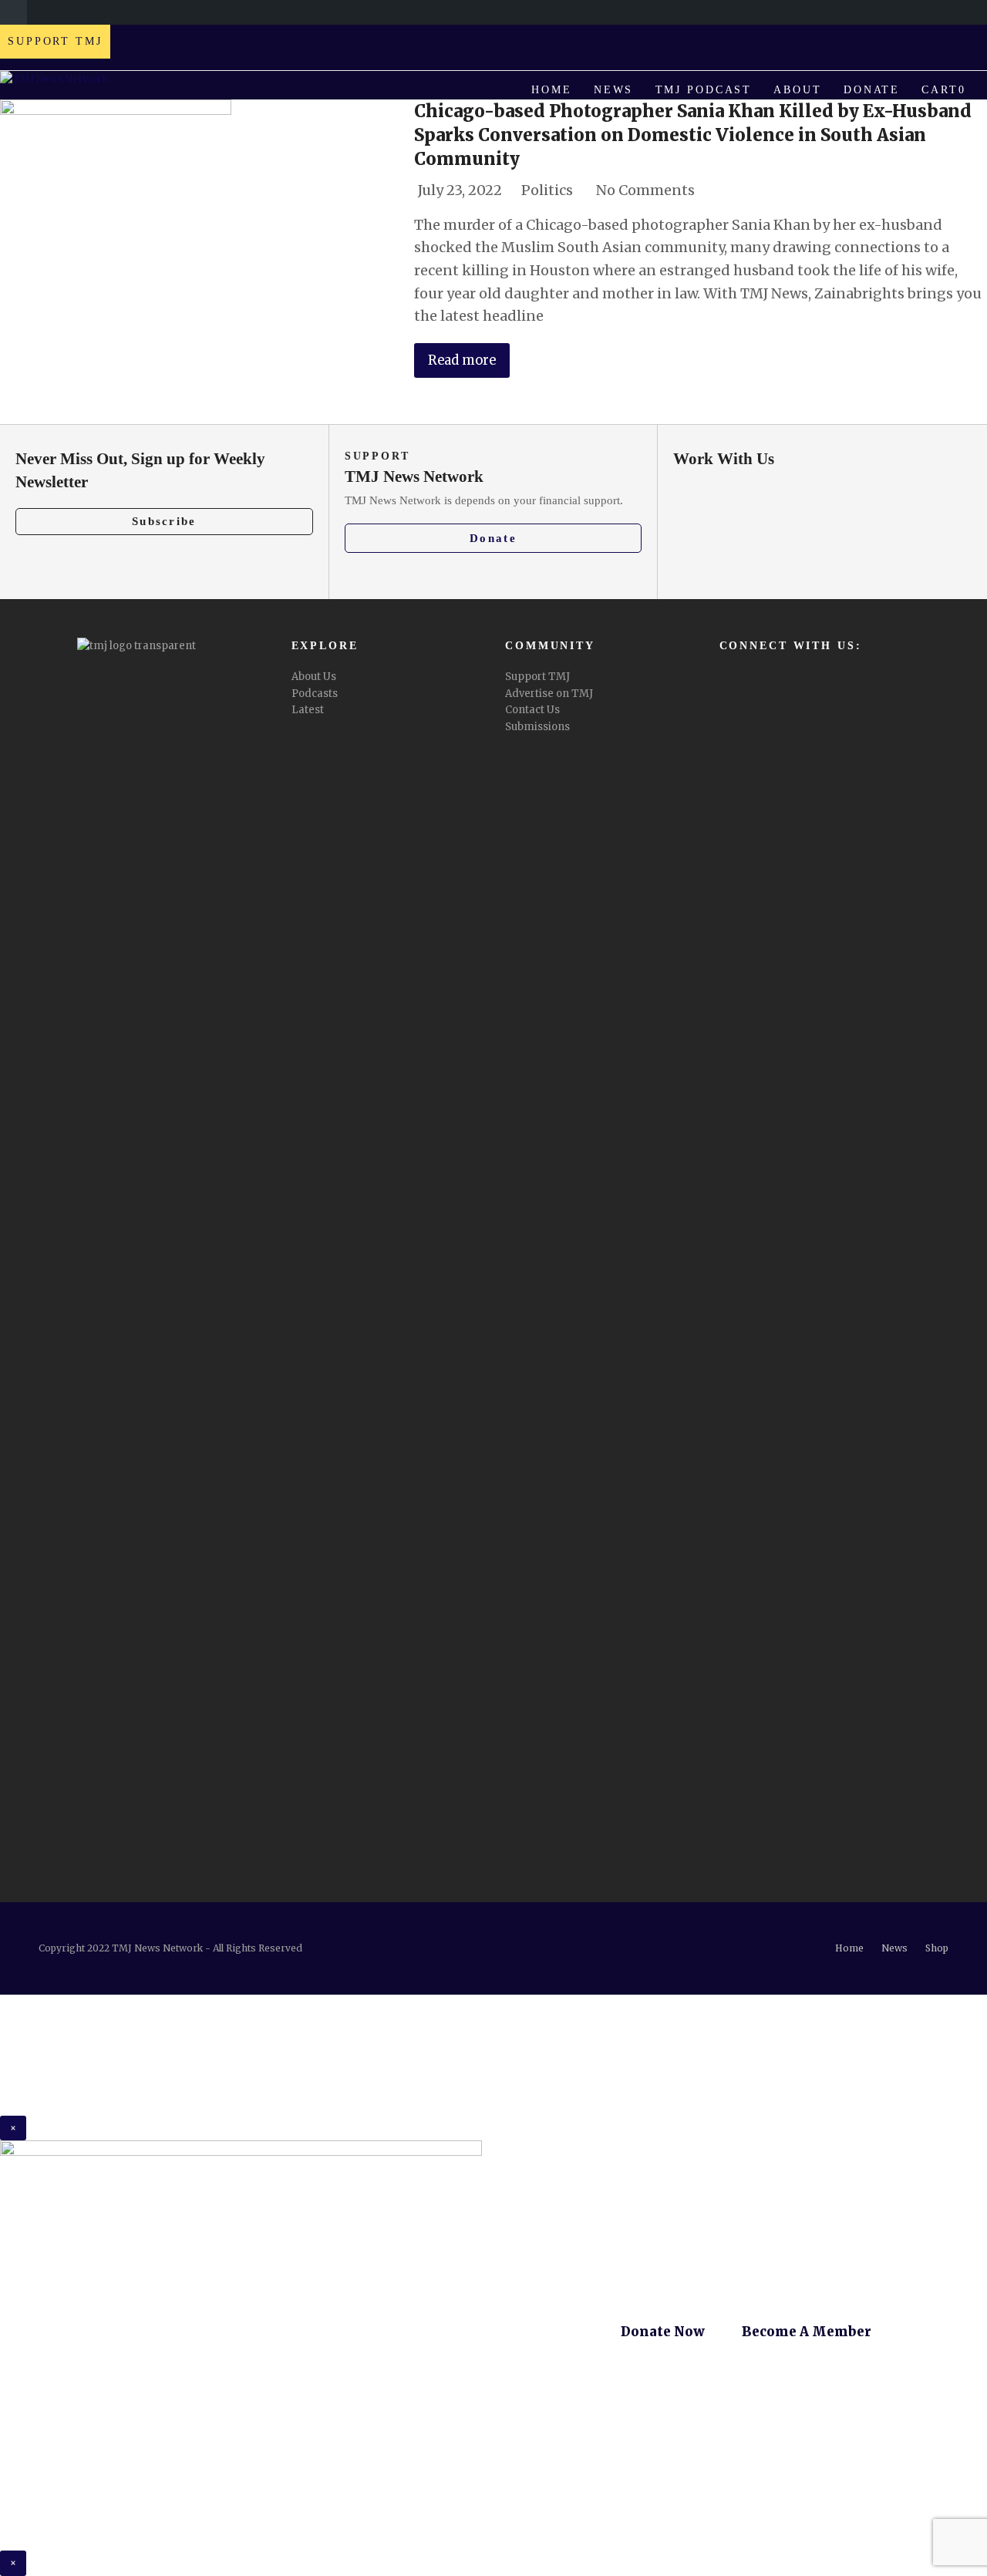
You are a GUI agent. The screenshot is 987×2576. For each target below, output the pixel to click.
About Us (314, 677)
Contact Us (532, 710)
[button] (944, 90)
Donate (493, 538)
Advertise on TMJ (549, 694)
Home (849, 1948)
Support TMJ (537, 677)
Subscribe (164, 521)
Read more (462, 360)
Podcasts (315, 694)
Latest (308, 710)
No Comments (645, 190)
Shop (937, 1948)
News (894, 1948)
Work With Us (724, 459)
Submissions (537, 727)
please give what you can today (716, 2091)
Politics (547, 190)
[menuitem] (13, 12)
